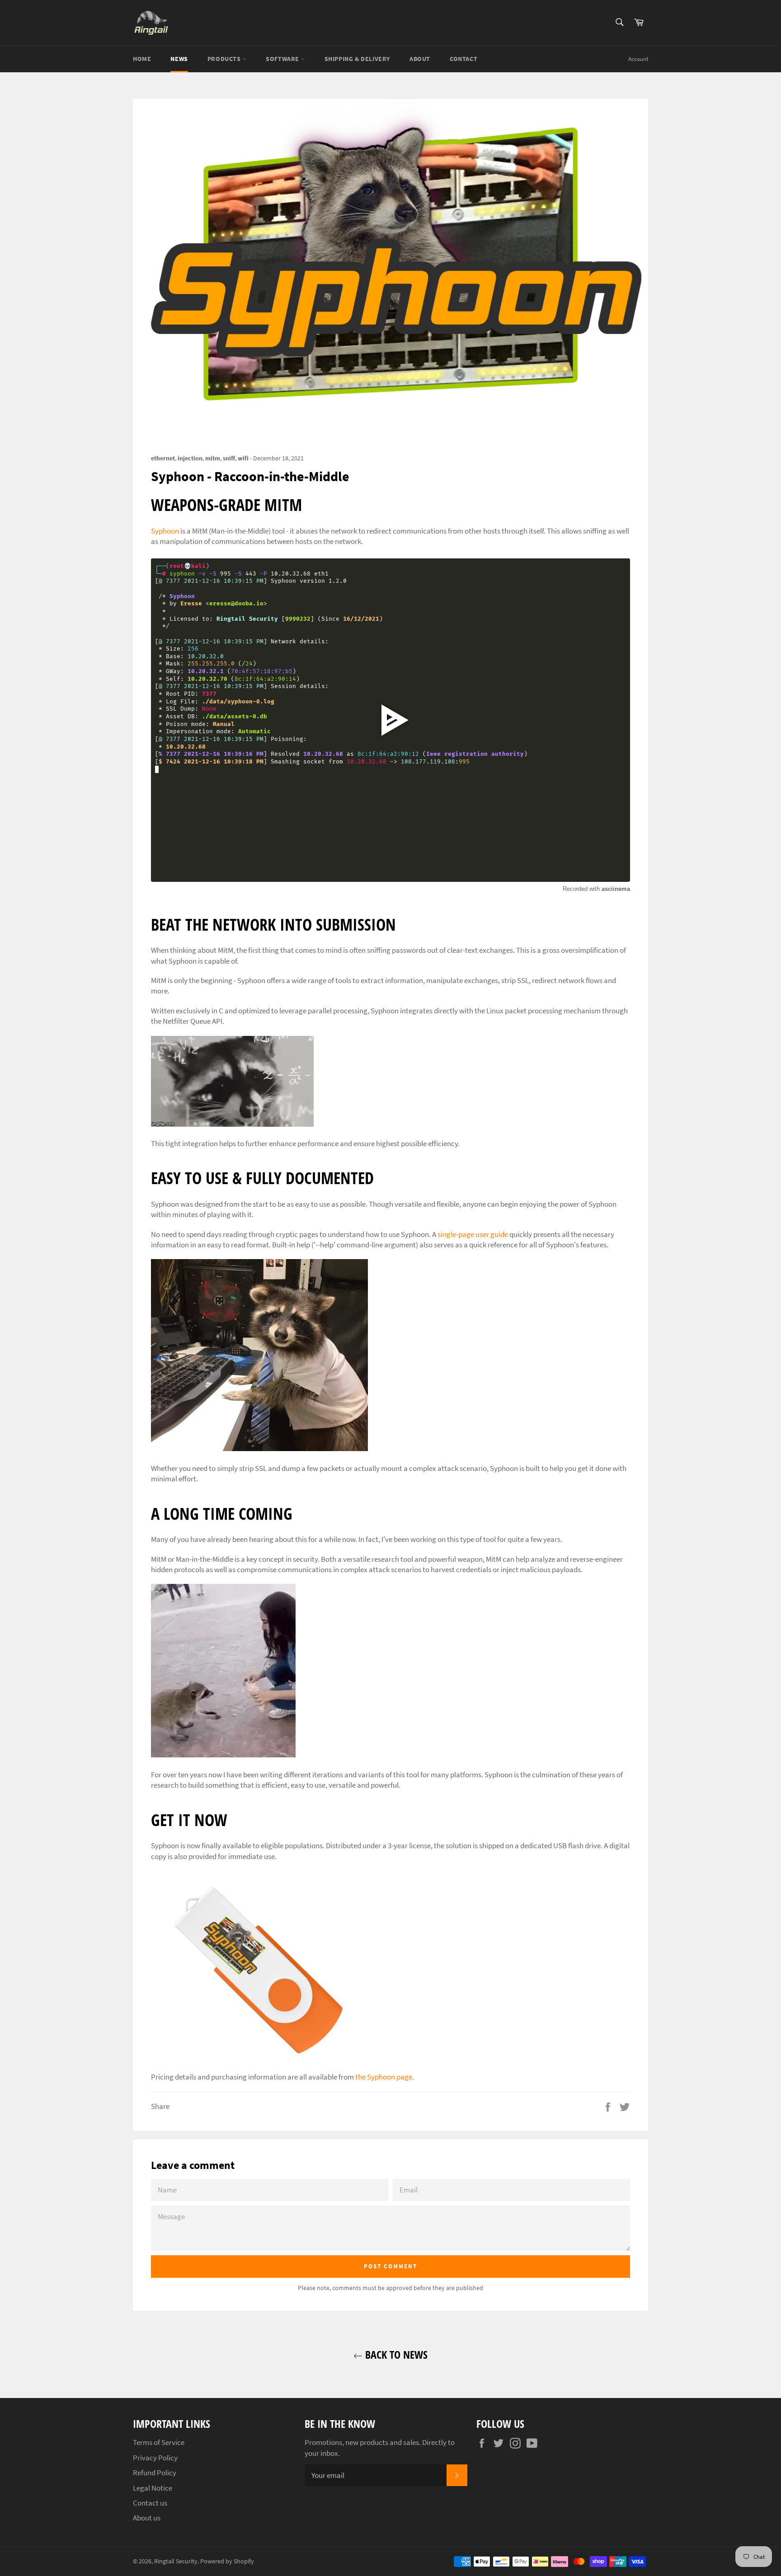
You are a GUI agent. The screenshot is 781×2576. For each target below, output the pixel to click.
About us (147, 2518)
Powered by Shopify (227, 2561)
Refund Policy (155, 2473)
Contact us (150, 2503)
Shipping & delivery (357, 59)
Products (225, 59)
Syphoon (165, 531)
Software (283, 59)
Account (638, 59)
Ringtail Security (176, 2561)
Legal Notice (153, 2488)
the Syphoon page (384, 2077)
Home (142, 59)
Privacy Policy (155, 2458)
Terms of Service (159, 2442)
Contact (463, 59)
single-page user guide (473, 1234)
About (420, 59)
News (179, 59)
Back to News (395, 2354)
